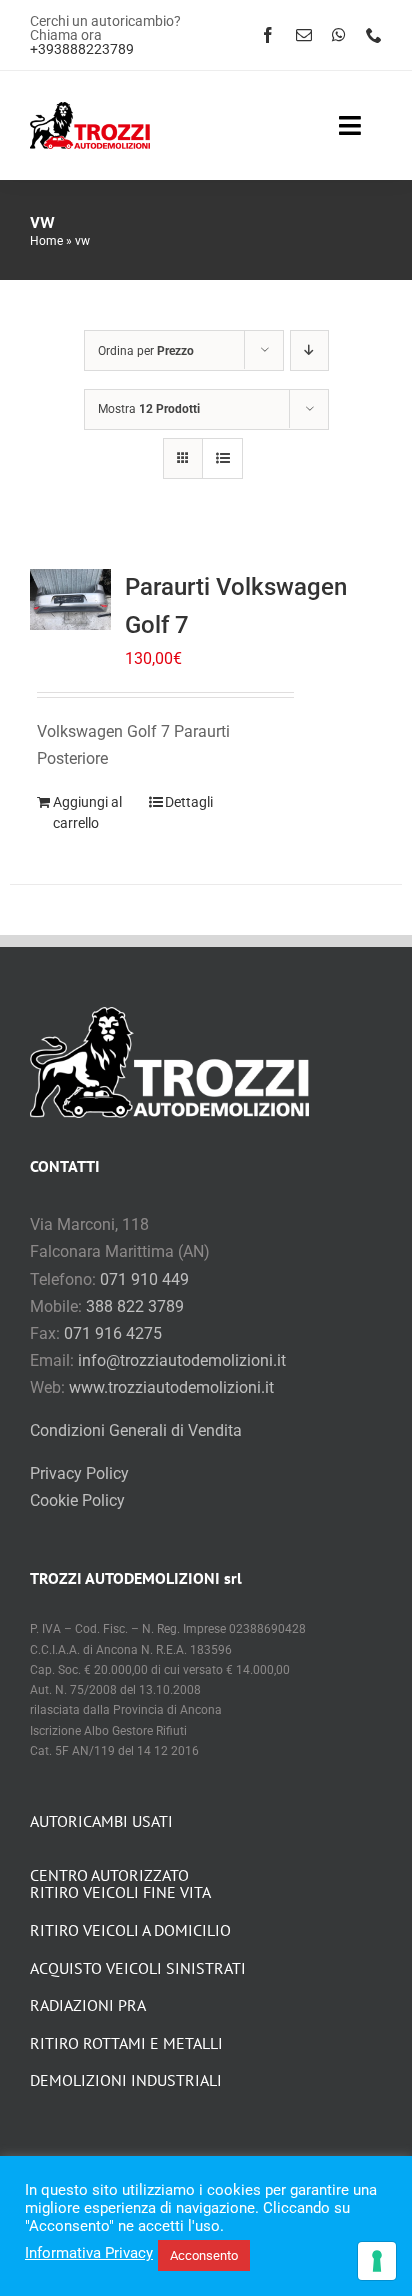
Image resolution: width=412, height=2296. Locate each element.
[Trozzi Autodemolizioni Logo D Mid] (90, 109)
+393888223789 (82, 49)
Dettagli (189, 802)
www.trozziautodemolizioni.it (171, 1387)
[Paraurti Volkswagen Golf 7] (70, 599)
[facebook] (268, 35)
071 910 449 (144, 1279)
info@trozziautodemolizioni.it (182, 1360)
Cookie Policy (77, 1500)
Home (46, 241)
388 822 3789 (135, 1306)
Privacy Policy (79, 1473)
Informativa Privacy (89, 2253)
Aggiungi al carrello (87, 812)
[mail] (304, 35)
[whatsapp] (339, 35)
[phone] (374, 35)
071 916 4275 (113, 1333)
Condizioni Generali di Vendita (136, 1430)
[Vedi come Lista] (222, 458)
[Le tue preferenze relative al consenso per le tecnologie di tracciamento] (377, 2261)
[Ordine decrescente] (309, 350)
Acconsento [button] (204, 2255)
